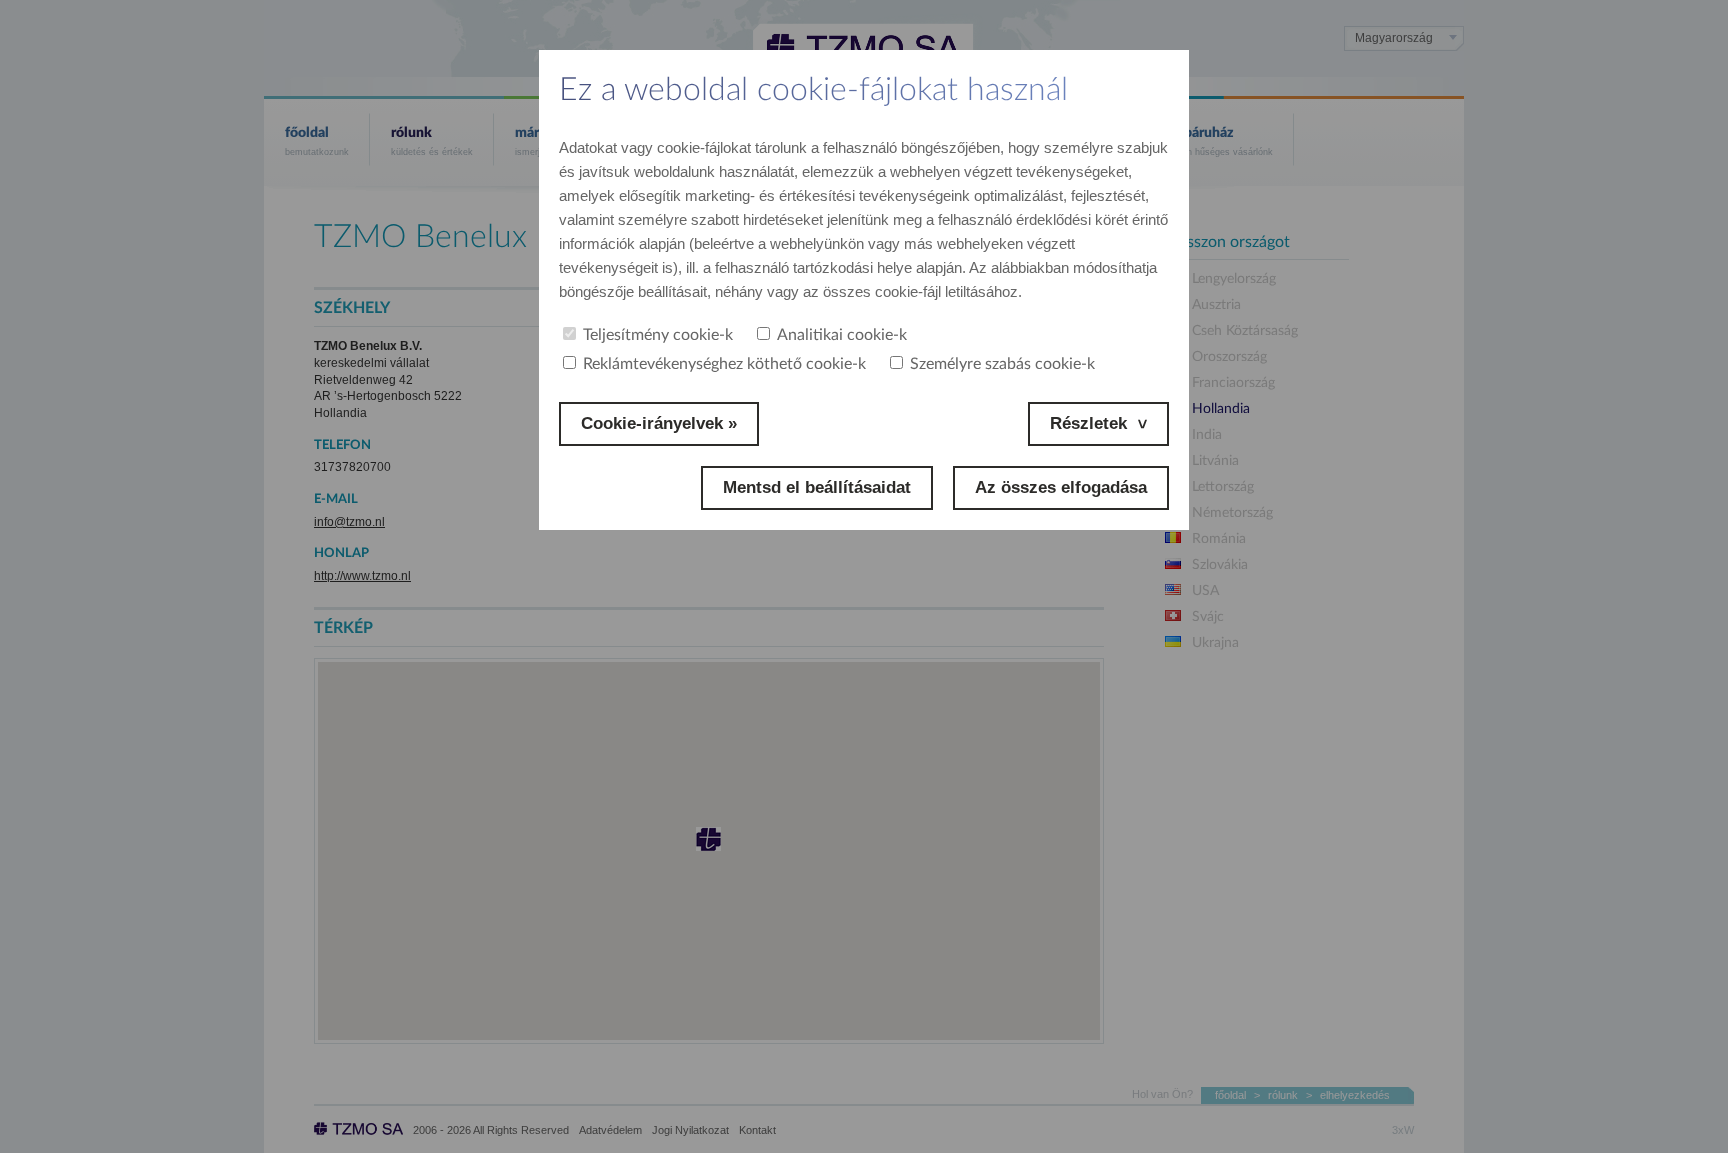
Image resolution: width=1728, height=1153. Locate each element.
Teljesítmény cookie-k (658, 335)
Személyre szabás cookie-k (1002, 364)
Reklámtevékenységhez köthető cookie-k (724, 364)
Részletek (1088, 423)
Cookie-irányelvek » (659, 423)
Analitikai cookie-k (842, 335)
